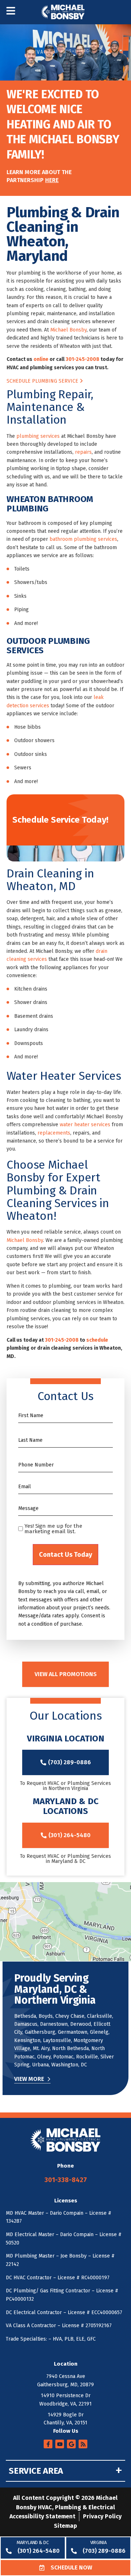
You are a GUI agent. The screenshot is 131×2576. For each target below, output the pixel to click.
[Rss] (83, 2444)
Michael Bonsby (68, 330)
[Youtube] (60, 2444)
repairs (83, 452)
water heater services (85, 1125)
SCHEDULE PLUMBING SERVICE (43, 381)
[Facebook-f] (48, 2444)
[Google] (71, 2444)
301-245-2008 (82, 359)
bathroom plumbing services (83, 539)
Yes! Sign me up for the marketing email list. (53, 1529)
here (52, 180)
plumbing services (38, 436)
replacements (54, 1133)
